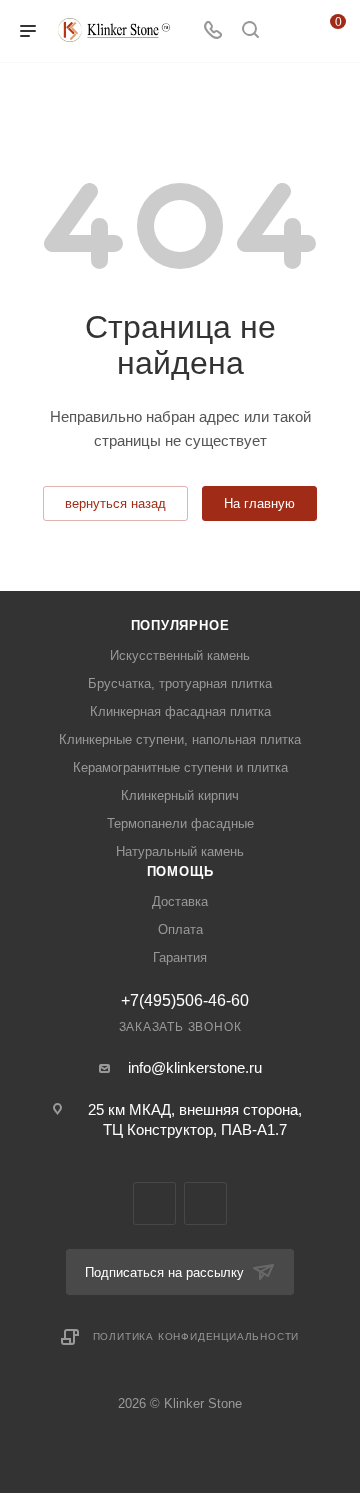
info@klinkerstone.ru (195, 1067)
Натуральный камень (180, 851)
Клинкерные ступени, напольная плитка (180, 739)
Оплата (180, 929)
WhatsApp (205, 1203)
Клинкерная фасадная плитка (180, 711)
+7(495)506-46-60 (185, 1001)
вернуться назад (115, 503)
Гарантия (180, 957)
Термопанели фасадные (180, 823)
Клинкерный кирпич (180, 795)
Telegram (154, 1203)
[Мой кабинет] (288, 31)
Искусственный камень (180, 655)
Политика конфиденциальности (196, 1336)
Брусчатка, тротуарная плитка (180, 683)
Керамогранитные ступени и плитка (180, 767)
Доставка (180, 901)
